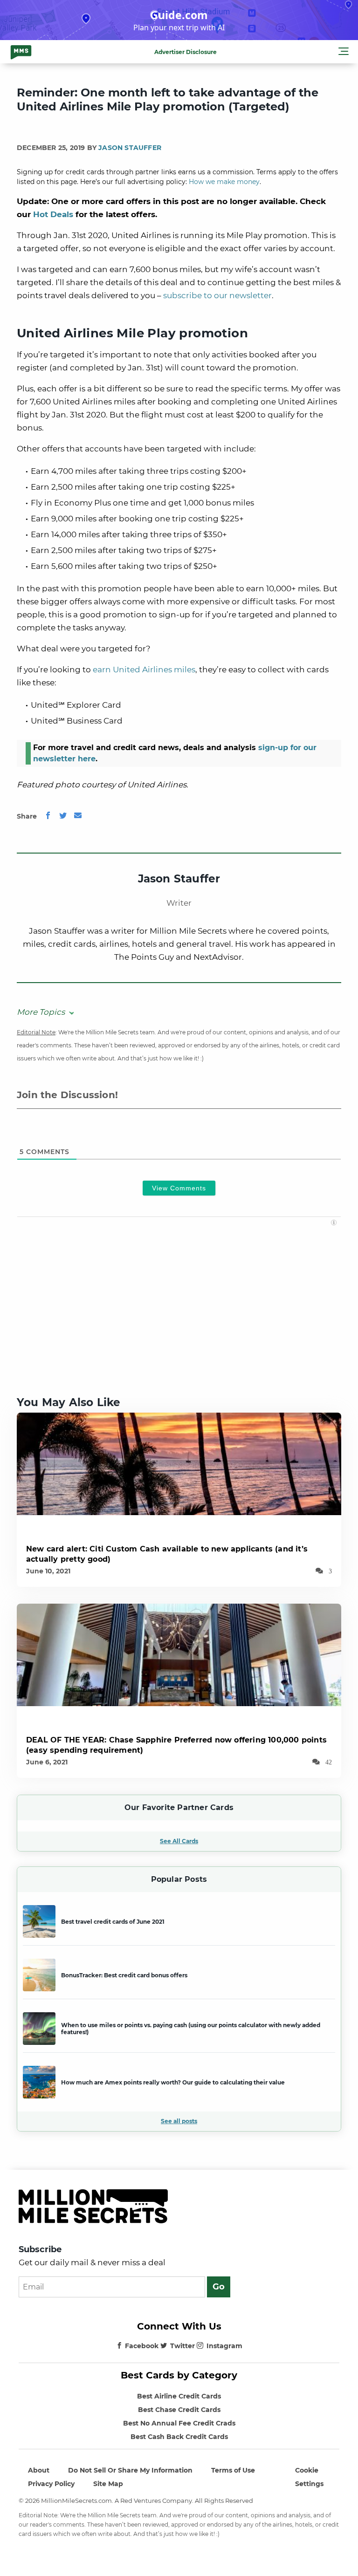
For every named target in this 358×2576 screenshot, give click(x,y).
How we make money (224, 182)
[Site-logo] (21, 52)
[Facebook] (48, 816)
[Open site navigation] (344, 53)
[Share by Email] (78, 816)
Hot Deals (53, 214)
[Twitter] (63, 816)
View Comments (179, 1188)
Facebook (142, 2346)
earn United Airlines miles (144, 670)
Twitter (182, 2346)
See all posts (179, 2121)
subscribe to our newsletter (217, 295)
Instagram (224, 2346)
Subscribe (40, 2249)
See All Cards (179, 1841)
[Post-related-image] (179, 1463)
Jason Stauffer (130, 148)
